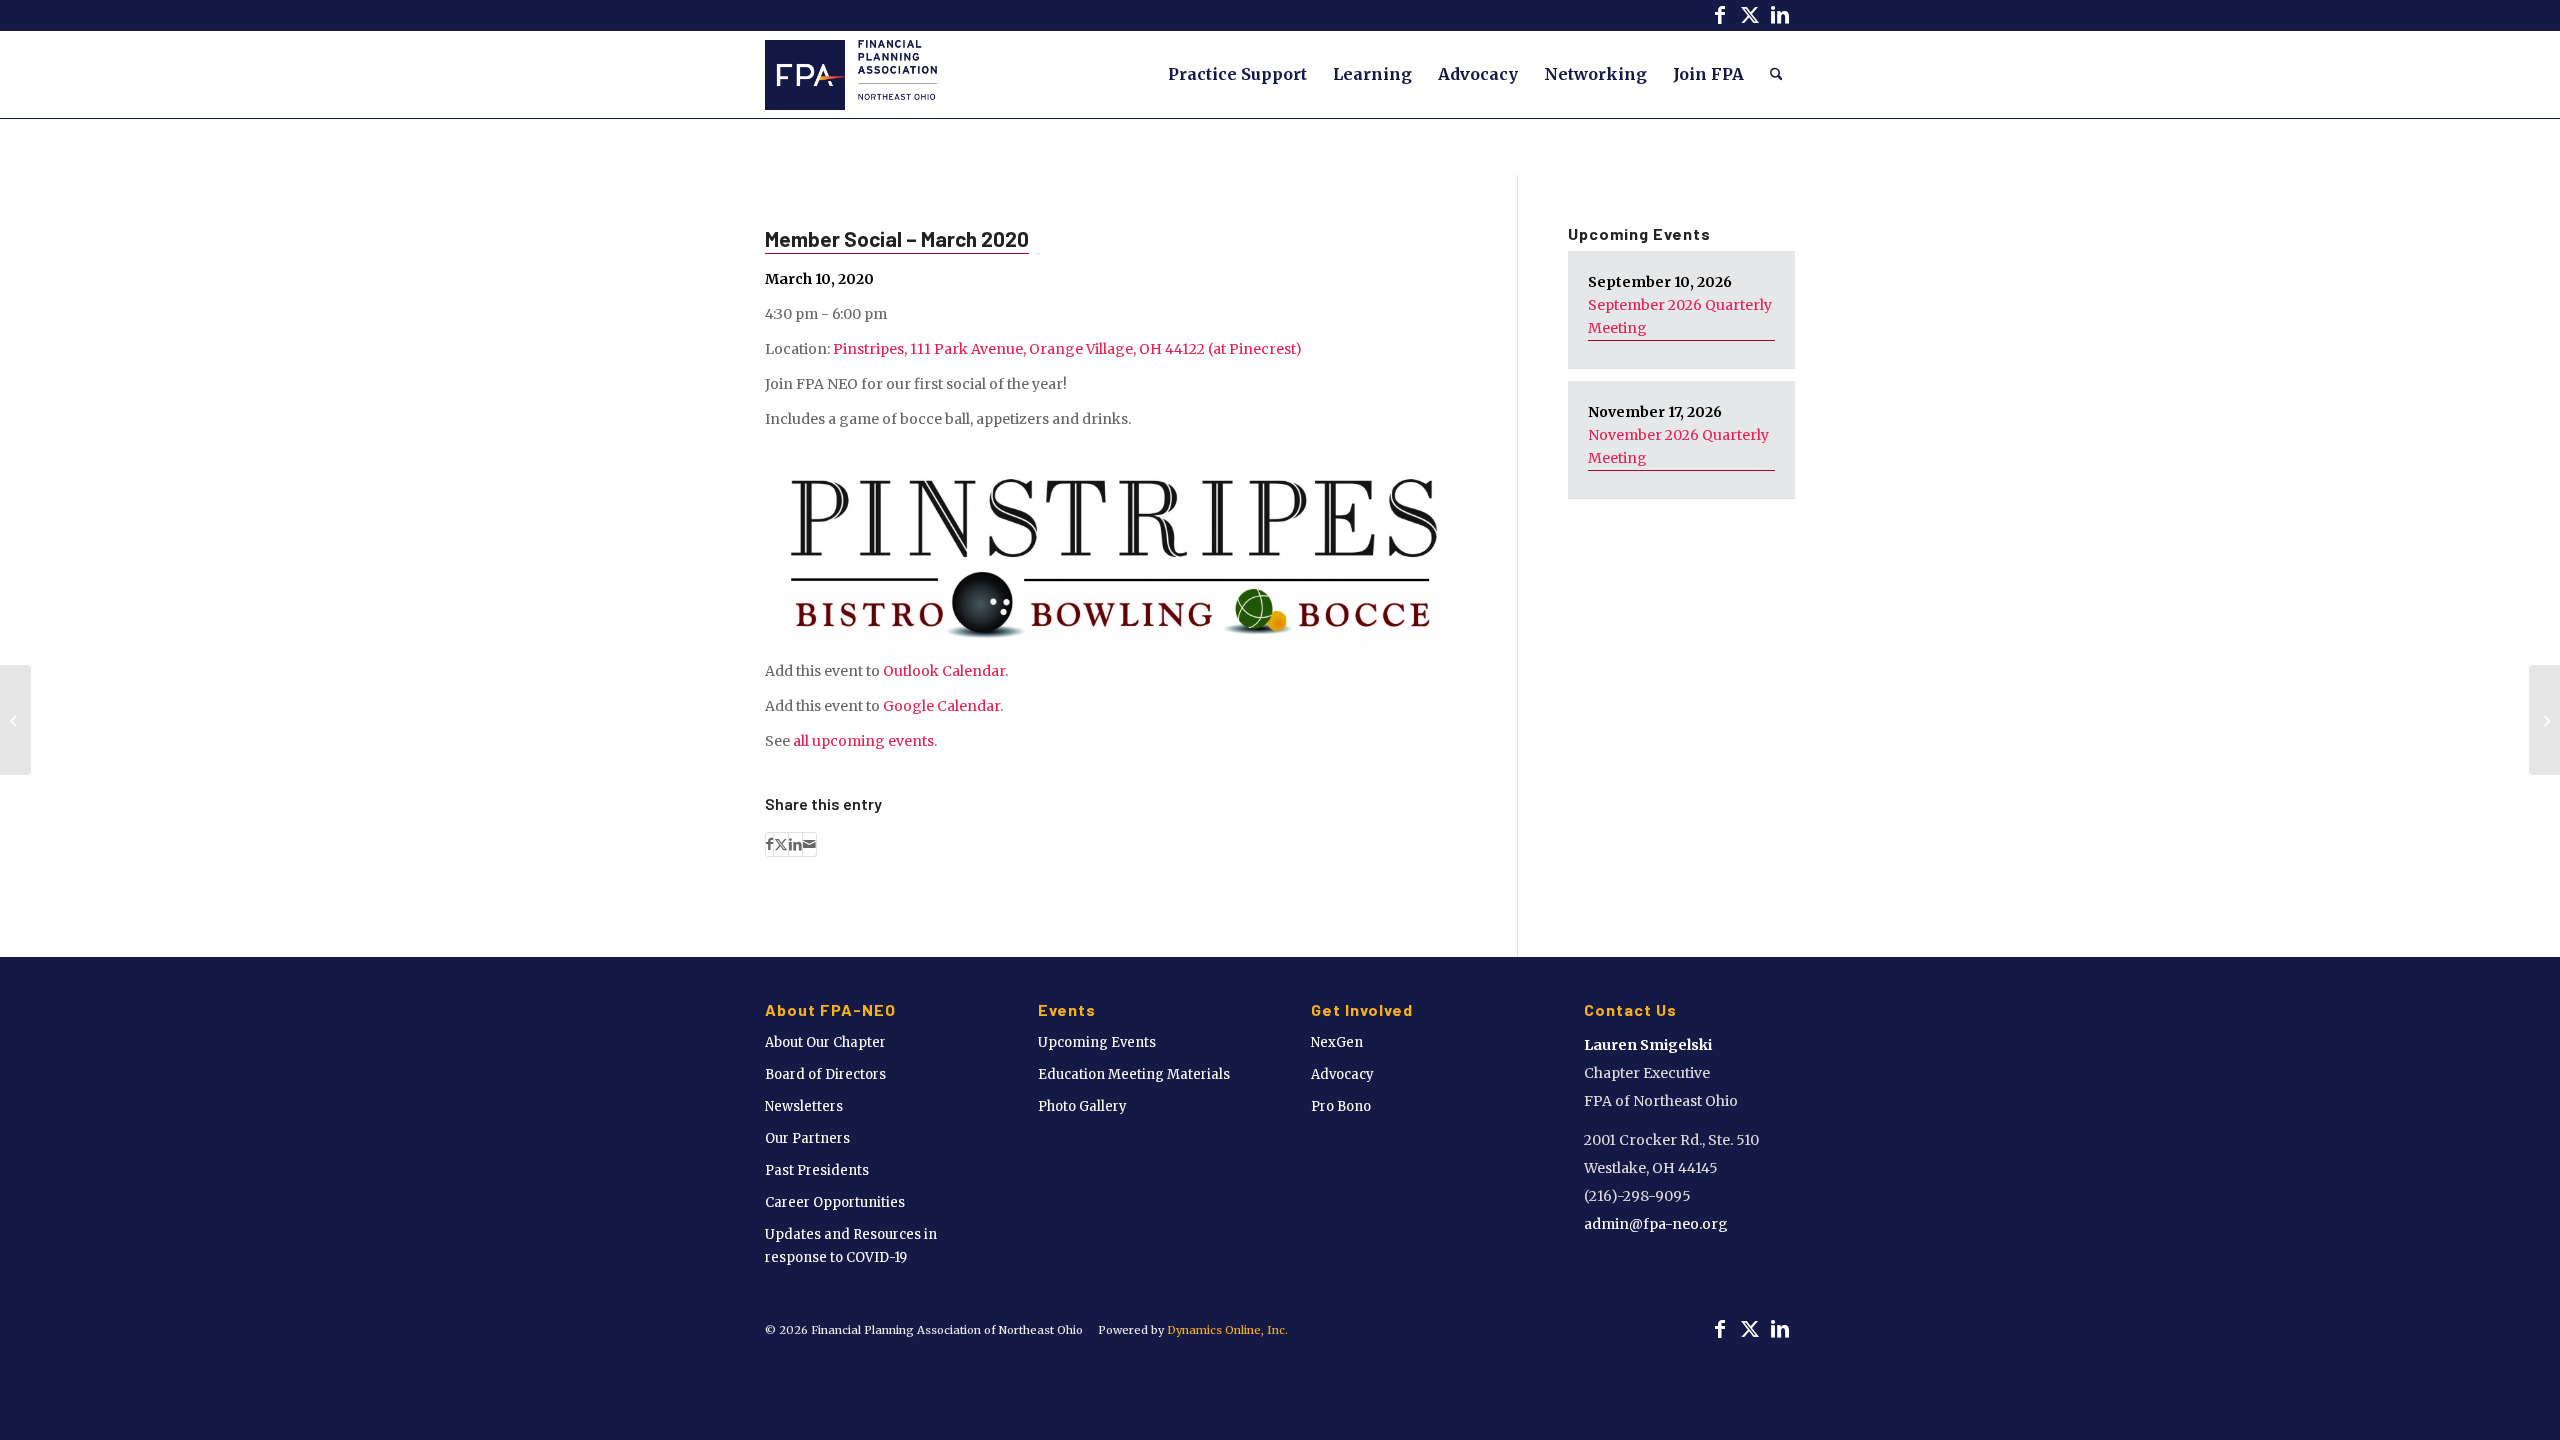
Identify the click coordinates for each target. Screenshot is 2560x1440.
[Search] (1776, 74)
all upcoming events (863, 741)
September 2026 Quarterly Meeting (1680, 316)
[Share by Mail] (809, 844)
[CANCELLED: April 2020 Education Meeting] (15, 720)
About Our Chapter (825, 1042)
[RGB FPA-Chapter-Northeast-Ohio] (851, 74)
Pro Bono (1341, 1106)
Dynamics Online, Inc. (1227, 1330)
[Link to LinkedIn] (1780, 15)
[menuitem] (1237, 74)
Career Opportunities (835, 1202)
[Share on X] (781, 844)
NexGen (1337, 1042)
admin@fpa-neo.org (1656, 1224)
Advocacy (1342, 1074)
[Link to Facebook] (1719, 15)
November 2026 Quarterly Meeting (1678, 446)
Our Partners (807, 1138)
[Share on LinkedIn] (795, 844)
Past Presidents (817, 1170)
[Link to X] (1749, 15)
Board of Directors (825, 1074)
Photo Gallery (1082, 1106)
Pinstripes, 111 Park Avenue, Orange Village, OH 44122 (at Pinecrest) (1067, 349)
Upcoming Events (1097, 1042)
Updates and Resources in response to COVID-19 (851, 1246)
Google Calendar (941, 706)
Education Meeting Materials (1134, 1074)
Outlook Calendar (944, 671)
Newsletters (804, 1106)
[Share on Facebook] (769, 844)
